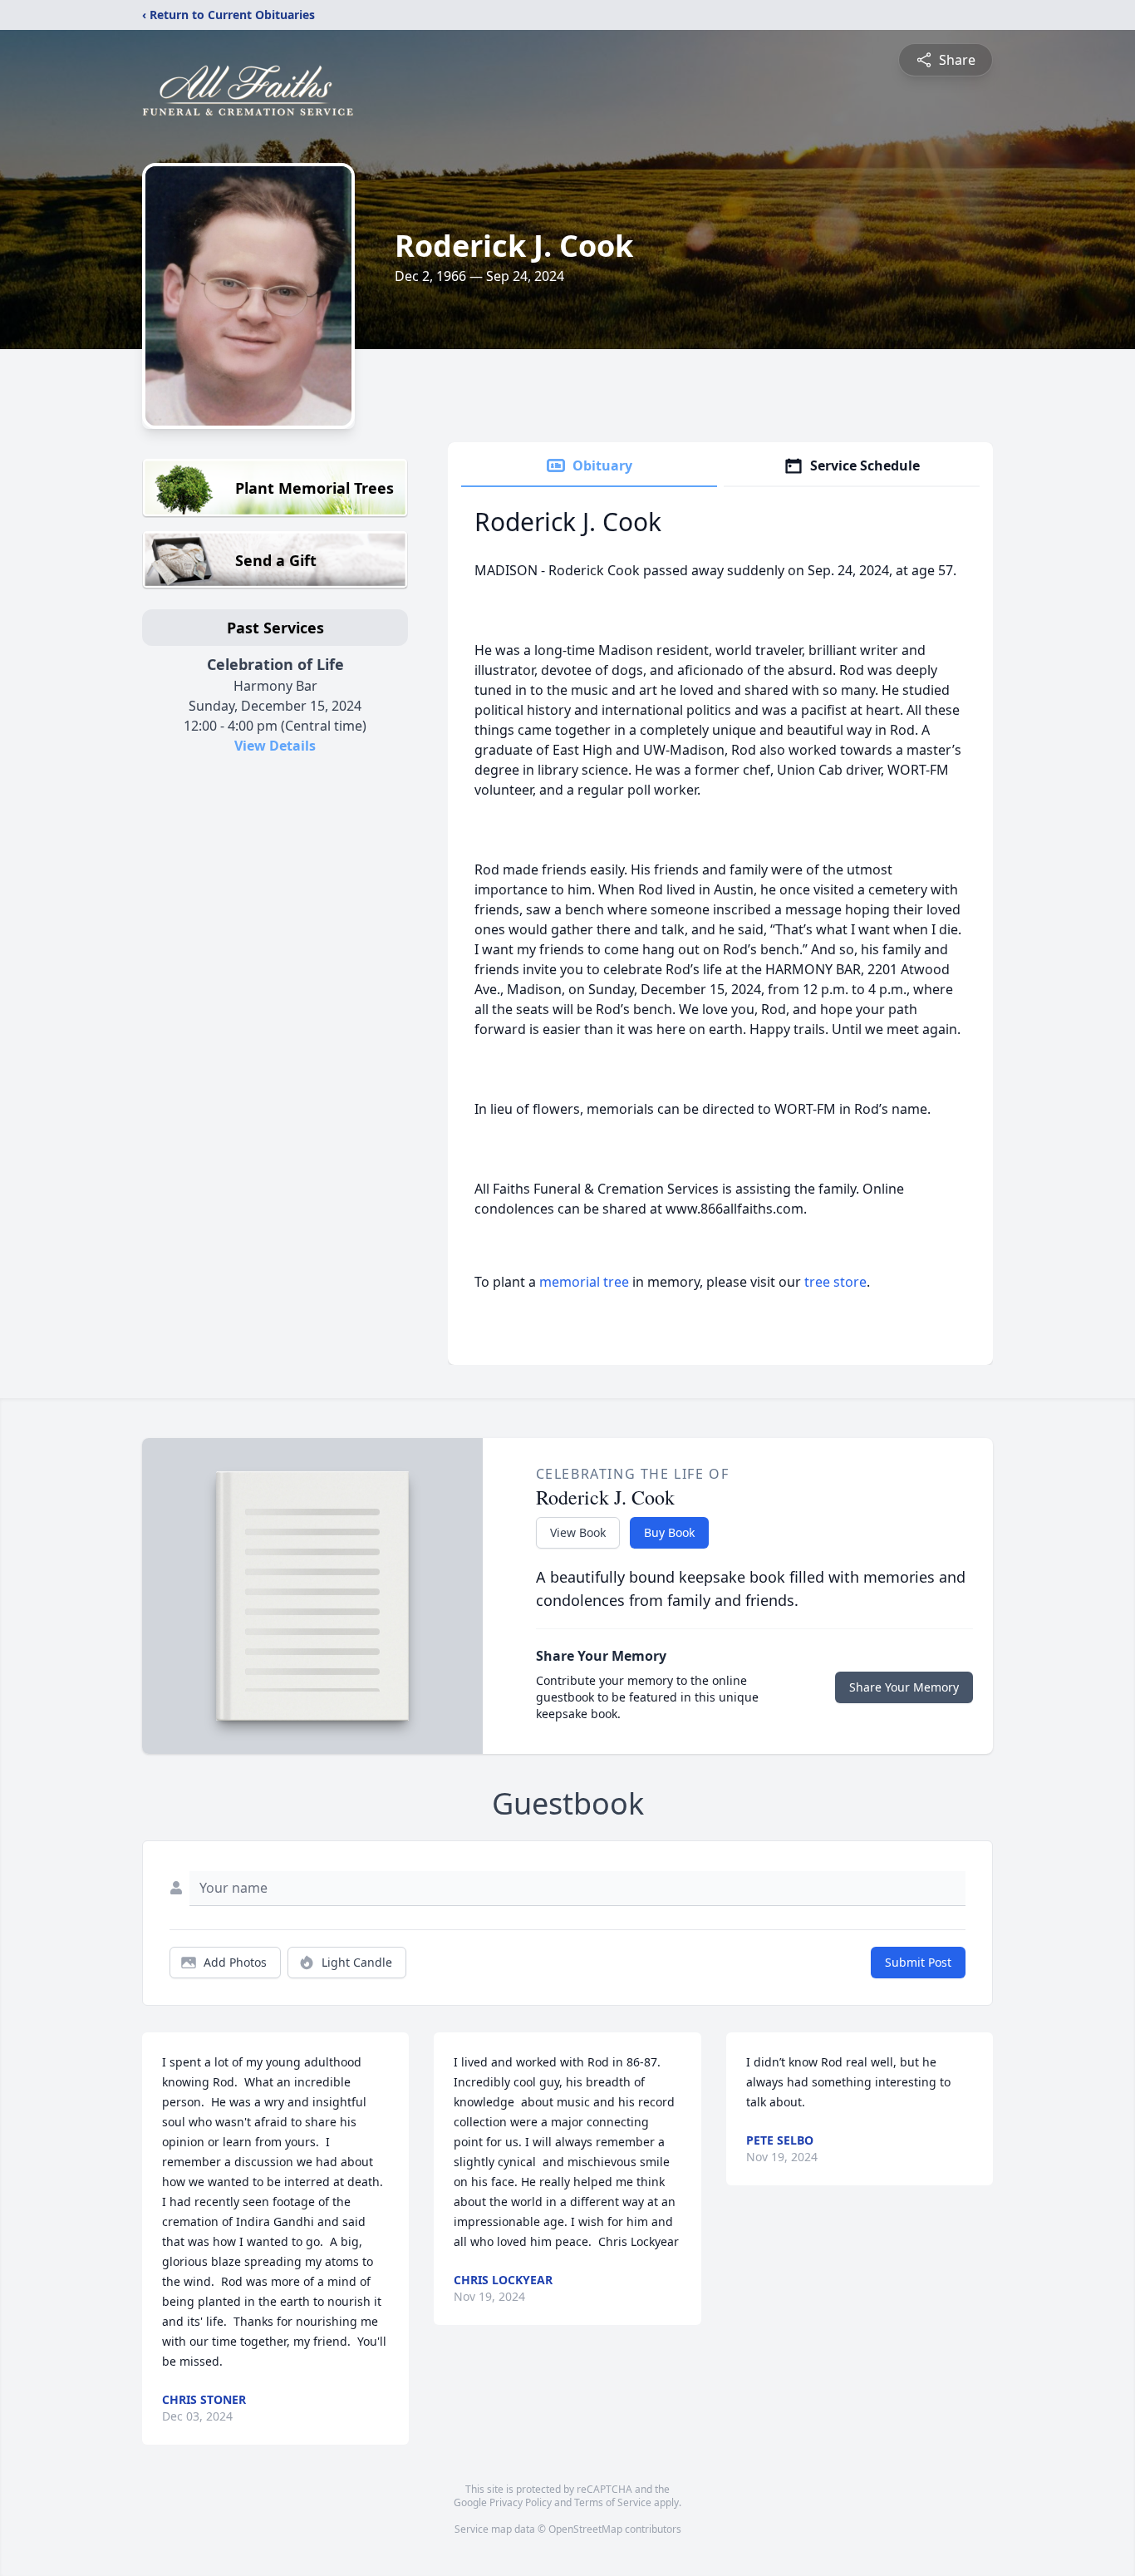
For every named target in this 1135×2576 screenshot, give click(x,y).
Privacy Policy (521, 2502)
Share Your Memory (904, 1687)
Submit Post (918, 1962)
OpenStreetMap (585, 2529)
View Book (578, 1532)
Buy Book (669, 1532)
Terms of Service (613, 2502)
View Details (275, 746)
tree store (835, 1282)
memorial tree (584, 1282)
